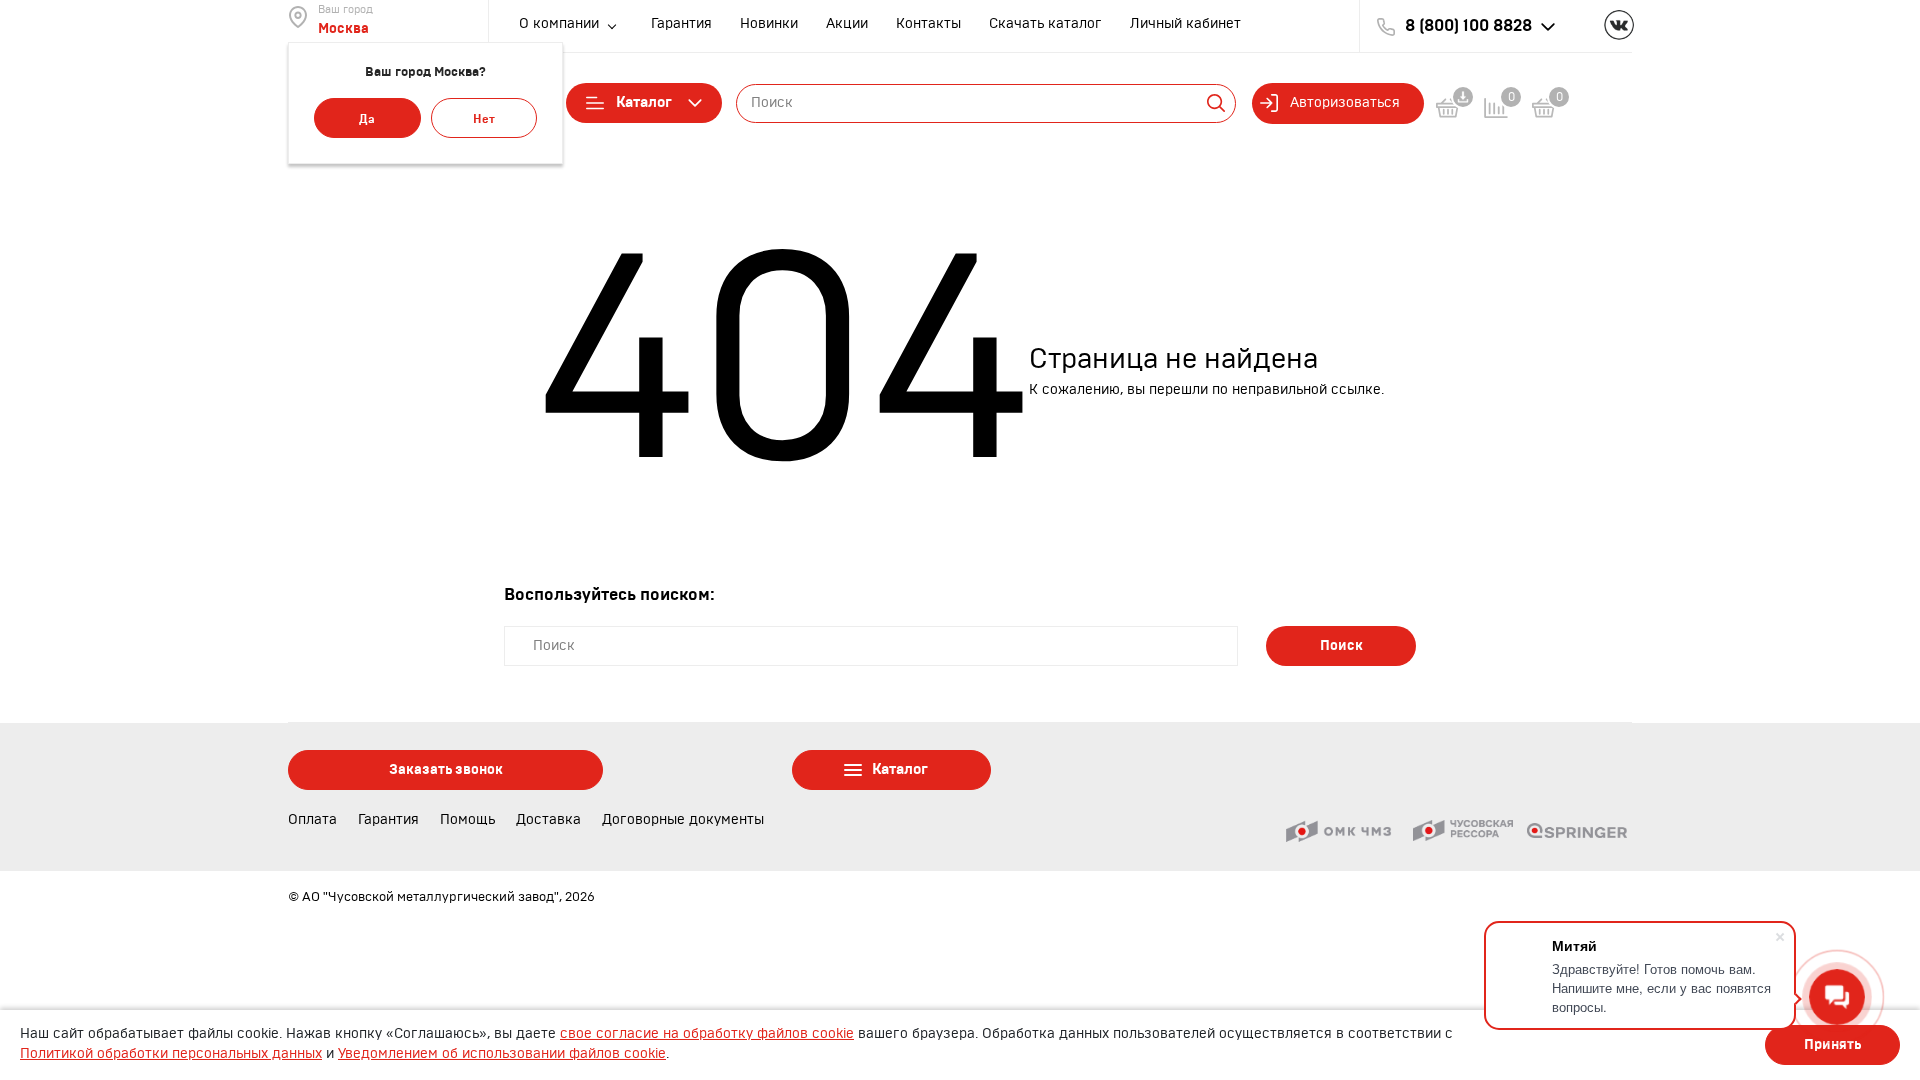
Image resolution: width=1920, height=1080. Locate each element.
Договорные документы (683, 820)
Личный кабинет (1185, 24)
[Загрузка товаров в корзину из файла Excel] (1460, 111)
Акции (847, 24)
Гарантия (681, 24)
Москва (343, 29)
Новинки (769, 24)
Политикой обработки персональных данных (171, 1054)
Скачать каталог (1045, 24)
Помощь (467, 820)
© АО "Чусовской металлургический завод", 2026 (441, 897)
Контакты (928, 24)
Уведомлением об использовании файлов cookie (502, 1054)
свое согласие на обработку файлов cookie (707, 1034)
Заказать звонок (446, 770)
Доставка (548, 820)
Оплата (312, 820)
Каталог (644, 102)
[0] (1544, 111)
